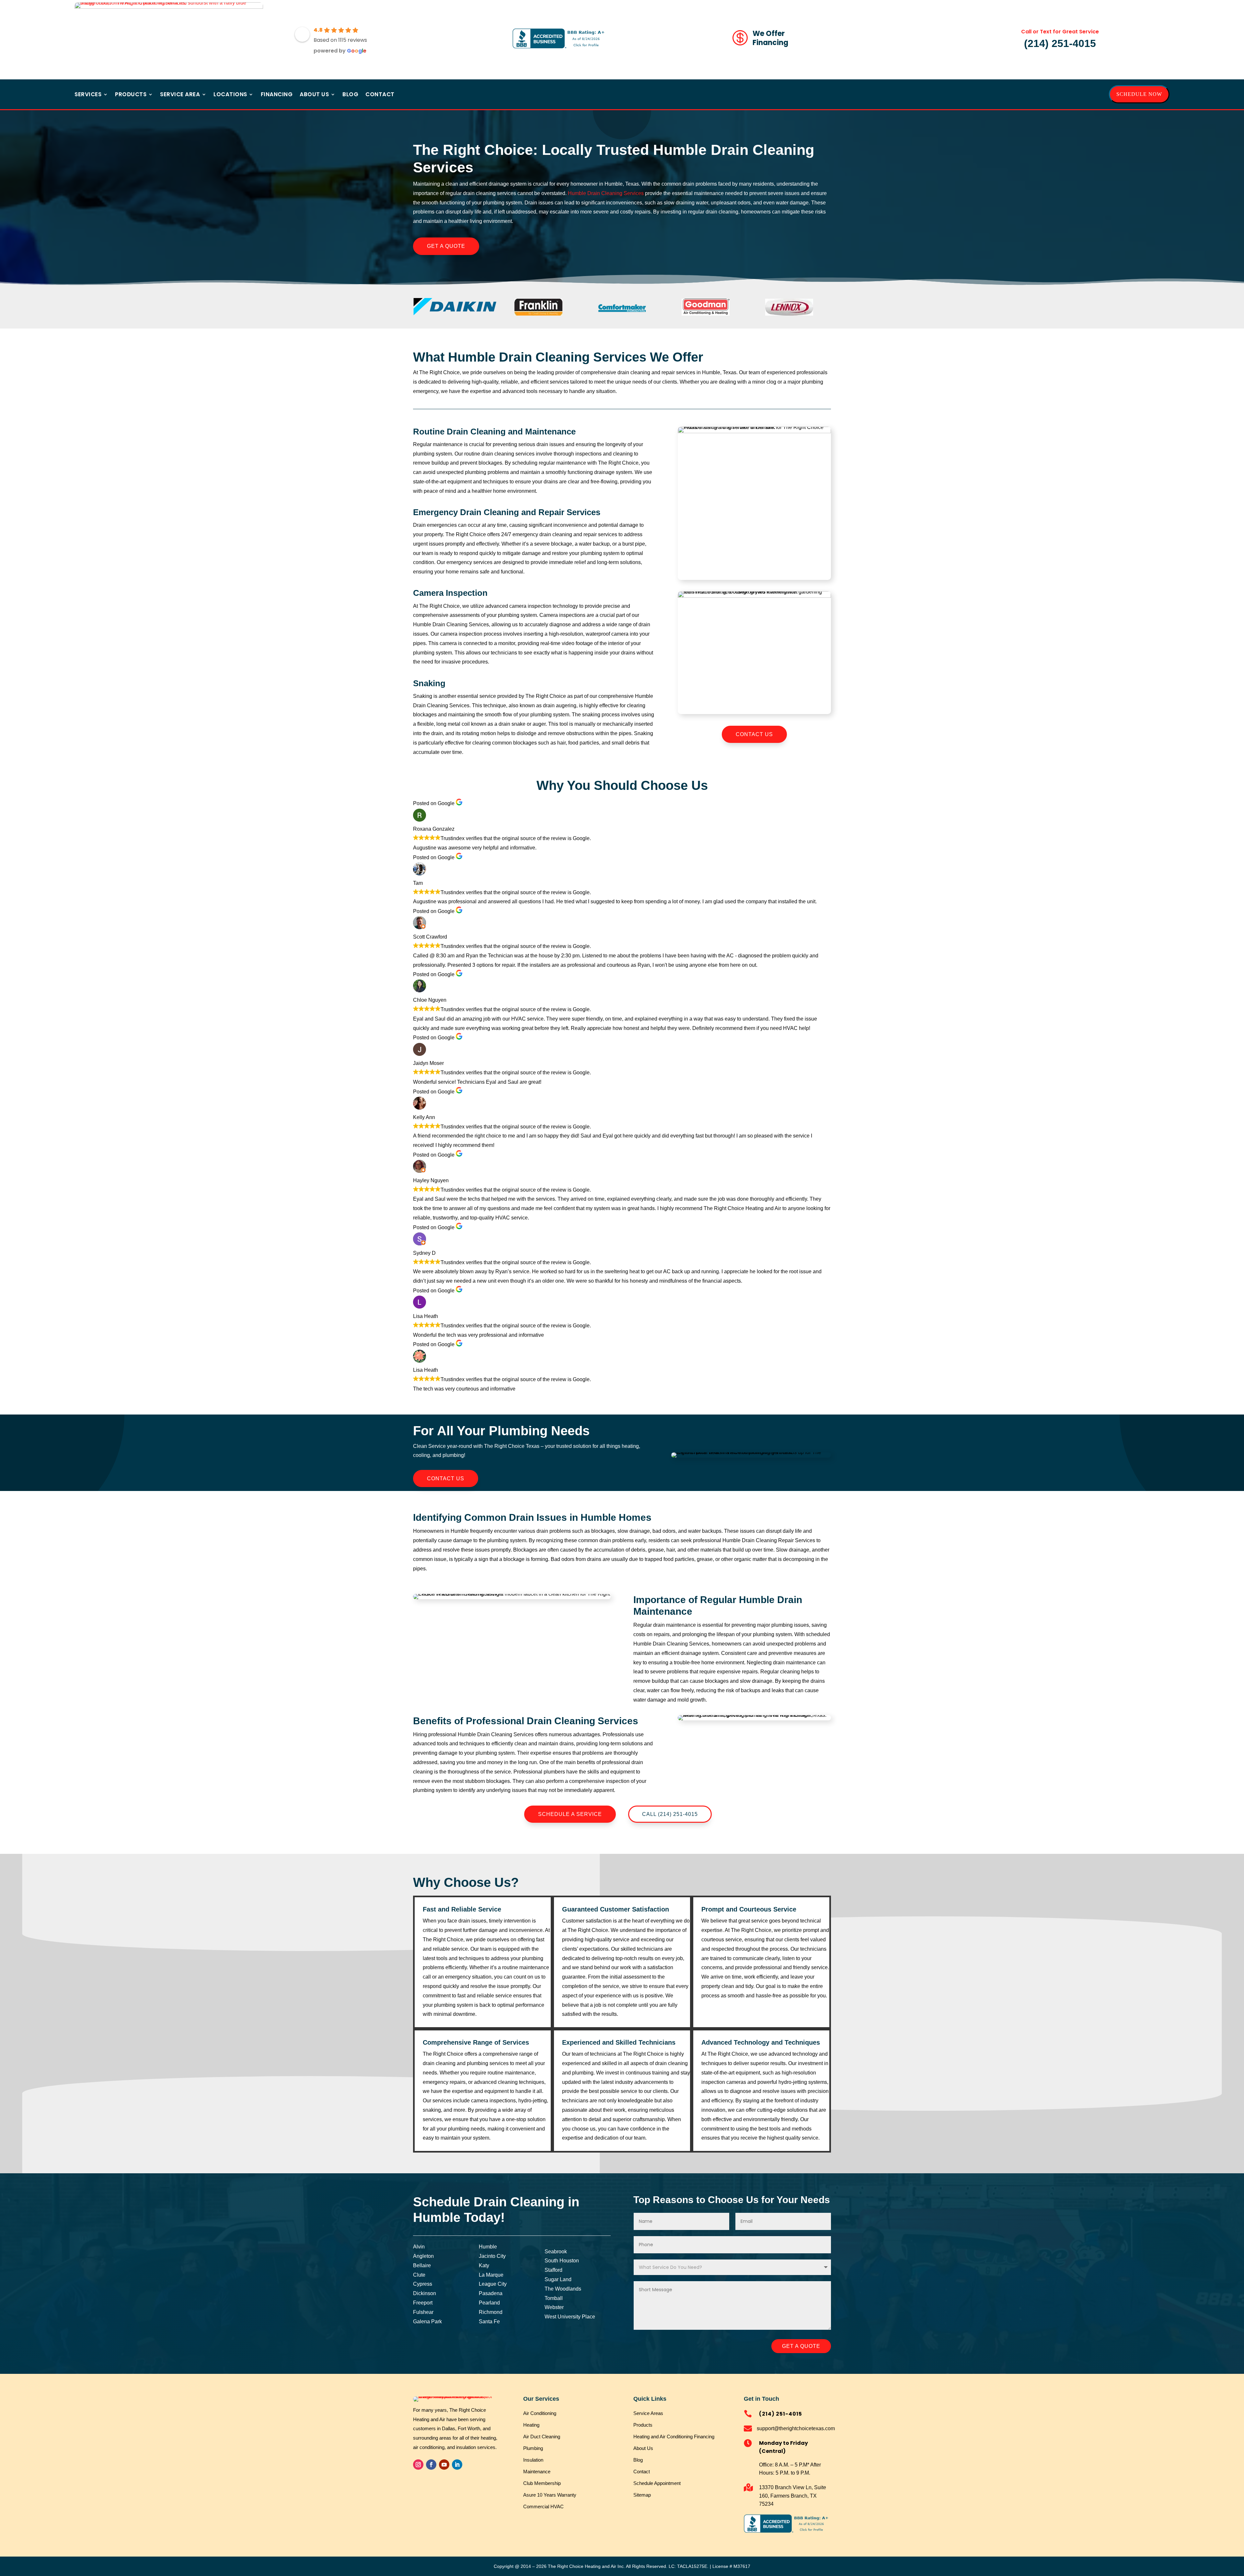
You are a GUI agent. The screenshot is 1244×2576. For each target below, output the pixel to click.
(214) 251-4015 (1060, 43)
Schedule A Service (570, 1814)
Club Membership (542, 2483)
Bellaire (422, 2265)
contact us (754, 734)
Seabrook (556, 2252)
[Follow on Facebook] (431, 2465)
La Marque (491, 2275)
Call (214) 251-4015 (670, 1814)
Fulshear (423, 2312)
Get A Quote (446, 246)
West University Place (570, 2317)
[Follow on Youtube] (444, 2465)
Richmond (491, 2312)
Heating (531, 2425)
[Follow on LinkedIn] (457, 2465)
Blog (350, 95)
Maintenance (537, 2472)
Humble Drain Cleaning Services (606, 193)
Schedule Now (1139, 94)
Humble (488, 2247)
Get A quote (801, 2346)
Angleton (423, 2256)
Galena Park (427, 2322)
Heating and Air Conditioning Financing (674, 2437)
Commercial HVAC (543, 2507)
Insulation (533, 2460)
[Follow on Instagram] (418, 2465)
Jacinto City (492, 2256)
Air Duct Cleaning (542, 2437)
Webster (554, 2307)
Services (88, 95)
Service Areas (648, 2413)
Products (131, 95)
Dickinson (425, 2293)
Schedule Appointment (657, 2483)
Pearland (489, 2303)
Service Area (180, 95)
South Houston (562, 2261)
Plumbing (533, 2448)
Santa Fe (489, 2322)
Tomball (554, 2298)
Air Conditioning (540, 2413)
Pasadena (491, 2293)
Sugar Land (558, 2279)
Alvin (419, 2247)
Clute (419, 2275)
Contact (380, 95)
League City (493, 2284)
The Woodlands (563, 2289)
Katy (484, 2265)
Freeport (423, 2303)
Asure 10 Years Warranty (550, 2495)
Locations (230, 95)
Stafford (553, 2270)
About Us (314, 95)
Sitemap (642, 2495)
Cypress (423, 2284)
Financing (277, 95)
